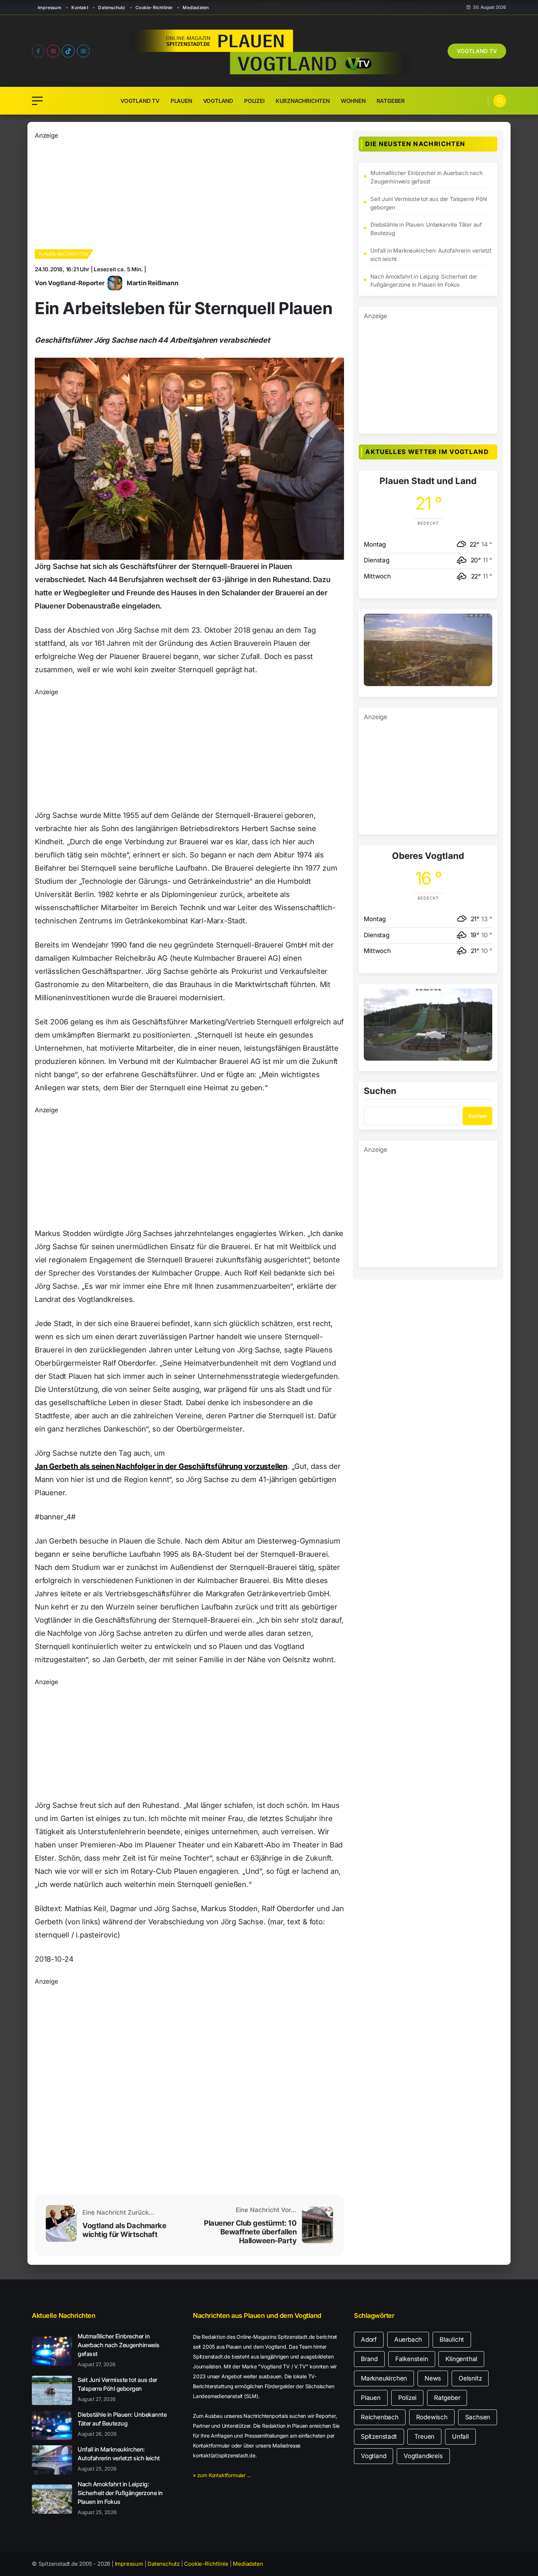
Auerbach (408, 2339)
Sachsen (478, 2417)
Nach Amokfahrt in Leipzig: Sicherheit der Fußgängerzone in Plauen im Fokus (424, 281)
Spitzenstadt (379, 2437)
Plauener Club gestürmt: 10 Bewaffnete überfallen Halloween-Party (250, 2232)
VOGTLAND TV (477, 51)
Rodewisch (432, 2417)
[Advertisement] (181, 192)
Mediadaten (196, 8)
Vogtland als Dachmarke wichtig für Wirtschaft (124, 2230)
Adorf (369, 2339)
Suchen (380, 1091)
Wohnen (353, 101)
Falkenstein (412, 2359)
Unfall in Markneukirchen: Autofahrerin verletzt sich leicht (431, 255)
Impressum (50, 8)
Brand (369, 2359)
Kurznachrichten (303, 101)
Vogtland (218, 101)
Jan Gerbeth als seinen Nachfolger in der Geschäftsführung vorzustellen (161, 1466)
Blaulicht (452, 2339)
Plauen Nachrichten (63, 254)
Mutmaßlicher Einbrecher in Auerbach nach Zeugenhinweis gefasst (426, 177)
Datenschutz (112, 8)
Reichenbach (380, 2417)
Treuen (424, 2437)
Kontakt (80, 8)
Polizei (254, 101)
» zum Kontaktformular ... (222, 2475)
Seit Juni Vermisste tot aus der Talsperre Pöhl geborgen (429, 203)
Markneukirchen (384, 2378)
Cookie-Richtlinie (154, 8)
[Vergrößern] (483, 623)
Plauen (181, 101)
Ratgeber (391, 101)
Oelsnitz (470, 2378)
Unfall (460, 2437)
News (433, 2378)
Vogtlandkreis (423, 2456)
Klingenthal (461, 2359)
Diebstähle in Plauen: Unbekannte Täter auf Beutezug (426, 229)
